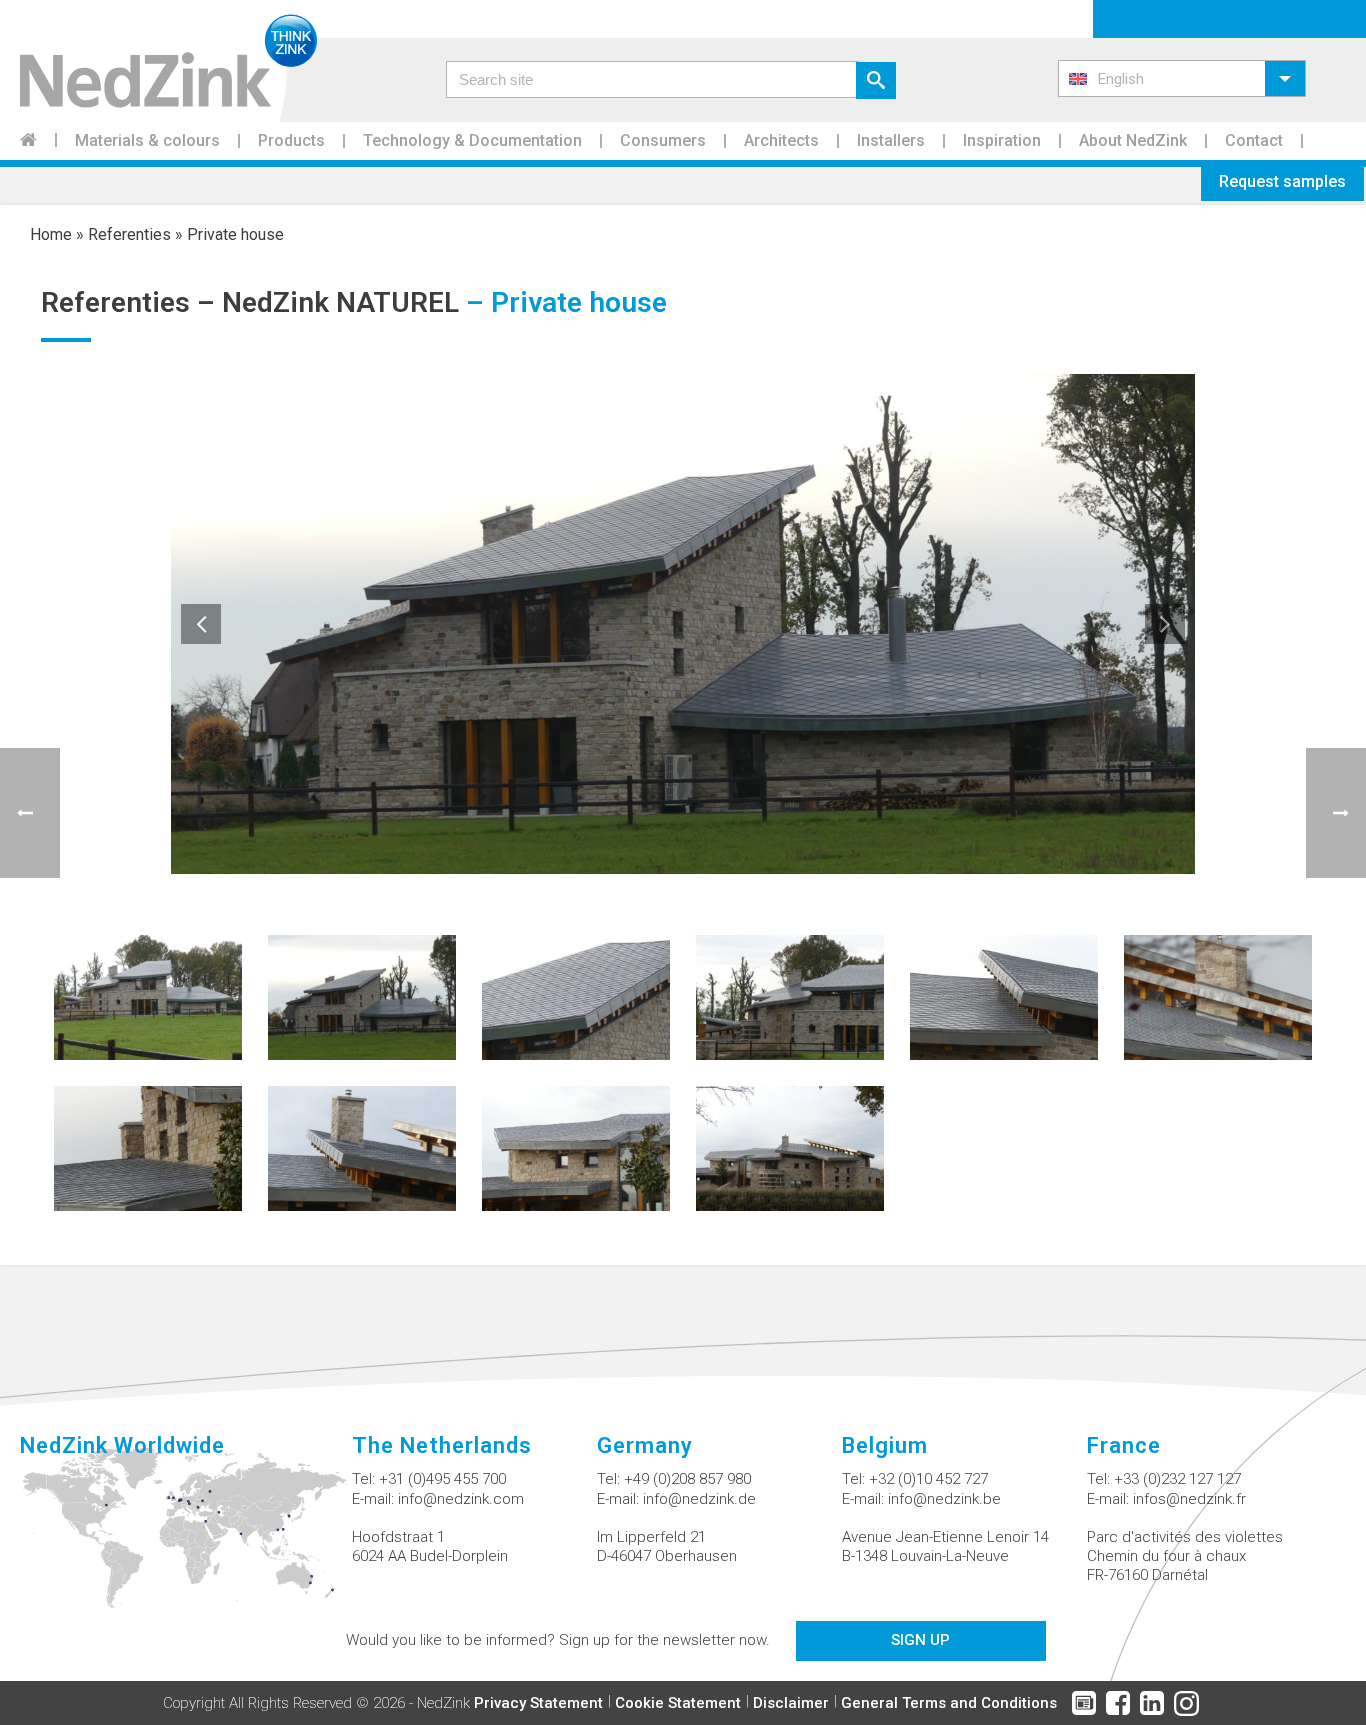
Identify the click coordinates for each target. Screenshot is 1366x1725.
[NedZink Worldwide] (186, 1540)
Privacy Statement (538, 1703)
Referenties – (131, 302)
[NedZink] (158, 61)
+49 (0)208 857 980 (687, 1479)
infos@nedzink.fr (1189, 1499)
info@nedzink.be (944, 1499)
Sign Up (920, 1640)
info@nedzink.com (461, 1499)
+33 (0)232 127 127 (1177, 1479)
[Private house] (148, 996)
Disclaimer (791, 1703)
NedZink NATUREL (340, 302)
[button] (1182, 78)
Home (51, 234)
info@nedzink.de (699, 1499)
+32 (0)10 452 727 (928, 1479)
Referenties (129, 234)
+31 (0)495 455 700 (442, 1479)
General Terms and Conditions (949, 1703)
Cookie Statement (678, 1703)
